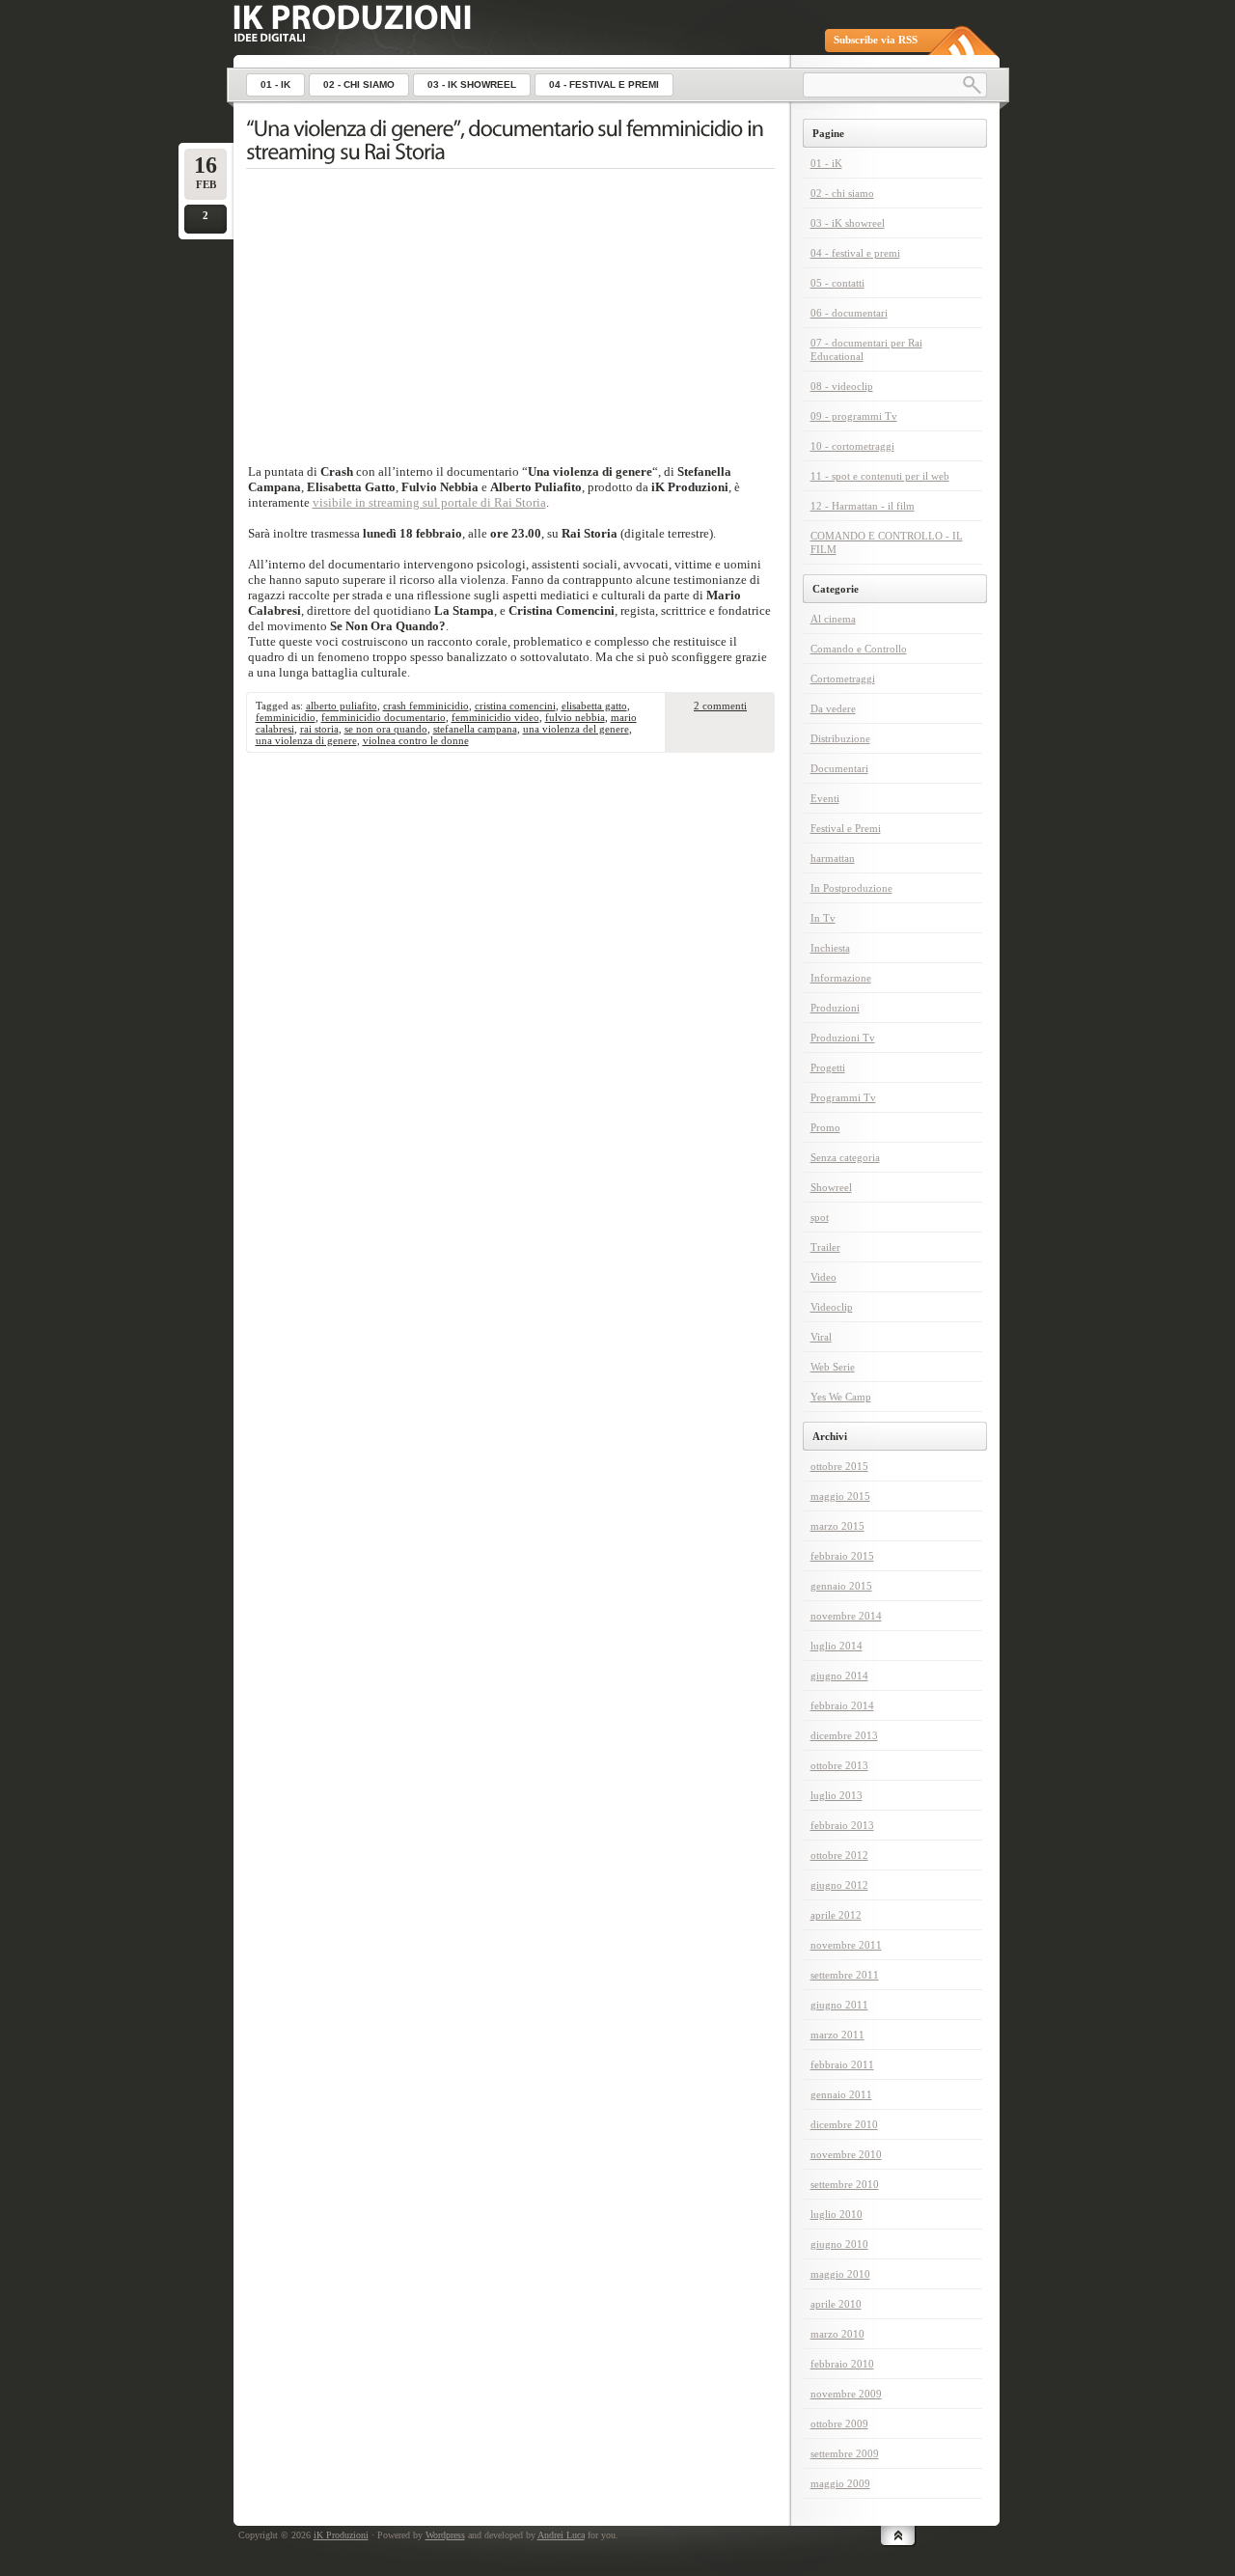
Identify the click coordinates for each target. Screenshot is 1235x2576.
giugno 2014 (839, 1676)
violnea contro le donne (416, 740)
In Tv (823, 918)
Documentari (839, 768)
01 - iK (826, 163)
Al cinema (833, 619)
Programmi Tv (843, 1097)
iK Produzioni (341, 2535)
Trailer (825, 1247)
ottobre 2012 (839, 1855)
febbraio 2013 (842, 1825)
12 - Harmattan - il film (863, 506)
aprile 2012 (836, 1915)
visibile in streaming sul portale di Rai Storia (429, 502)
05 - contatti (837, 283)
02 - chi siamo (842, 193)
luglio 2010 (837, 2214)
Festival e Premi (846, 828)
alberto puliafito (342, 706)
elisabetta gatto (594, 706)
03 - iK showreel (848, 223)
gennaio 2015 (841, 1586)
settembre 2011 (845, 1975)
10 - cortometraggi (852, 446)
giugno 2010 (839, 2244)
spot (820, 1217)
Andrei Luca (561, 2535)
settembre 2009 (845, 2453)
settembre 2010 (845, 2184)
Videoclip (832, 1307)
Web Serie (833, 1367)
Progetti (828, 1067)
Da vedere (833, 708)
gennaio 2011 (841, 2094)
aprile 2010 (836, 2304)
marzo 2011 (837, 2035)
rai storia (319, 729)
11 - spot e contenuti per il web (880, 476)
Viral (821, 1337)
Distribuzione (840, 738)
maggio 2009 (840, 2483)
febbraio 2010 (842, 2364)
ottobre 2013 (839, 1765)
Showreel (831, 1187)
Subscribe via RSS (876, 40)
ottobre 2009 (839, 2424)
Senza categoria (845, 1157)
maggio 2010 (840, 2274)
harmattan (833, 858)
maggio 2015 (840, 1496)
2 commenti (720, 706)
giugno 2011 (839, 2005)
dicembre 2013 (844, 1735)
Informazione (841, 978)
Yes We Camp (841, 1397)
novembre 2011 (846, 1945)
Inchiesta (830, 948)
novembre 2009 (846, 2394)
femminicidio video (495, 717)
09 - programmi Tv (854, 416)
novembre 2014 (846, 1616)
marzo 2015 (837, 1526)
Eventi (825, 798)
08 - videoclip (842, 386)
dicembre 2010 (844, 2124)
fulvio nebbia (575, 717)
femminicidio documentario (384, 717)
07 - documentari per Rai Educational (866, 349)
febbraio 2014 (842, 1705)
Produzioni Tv (843, 1038)
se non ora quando (386, 729)
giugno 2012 (839, 1885)
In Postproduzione (851, 888)
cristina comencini (515, 706)
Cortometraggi (843, 679)
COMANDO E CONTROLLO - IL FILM (887, 542)
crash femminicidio (426, 706)
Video (823, 1277)
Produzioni (835, 1008)
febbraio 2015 (842, 1556)
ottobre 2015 (839, 1466)
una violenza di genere (306, 740)
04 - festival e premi (855, 253)
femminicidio (286, 717)
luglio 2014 (837, 1646)
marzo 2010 (837, 2334)
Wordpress (445, 2535)
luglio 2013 (837, 1795)
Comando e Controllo (859, 649)
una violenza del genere (576, 729)
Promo (825, 1127)
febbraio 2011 (842, 2064)
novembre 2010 (846, 2154)
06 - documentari (849, 313)
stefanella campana (475, 729)
